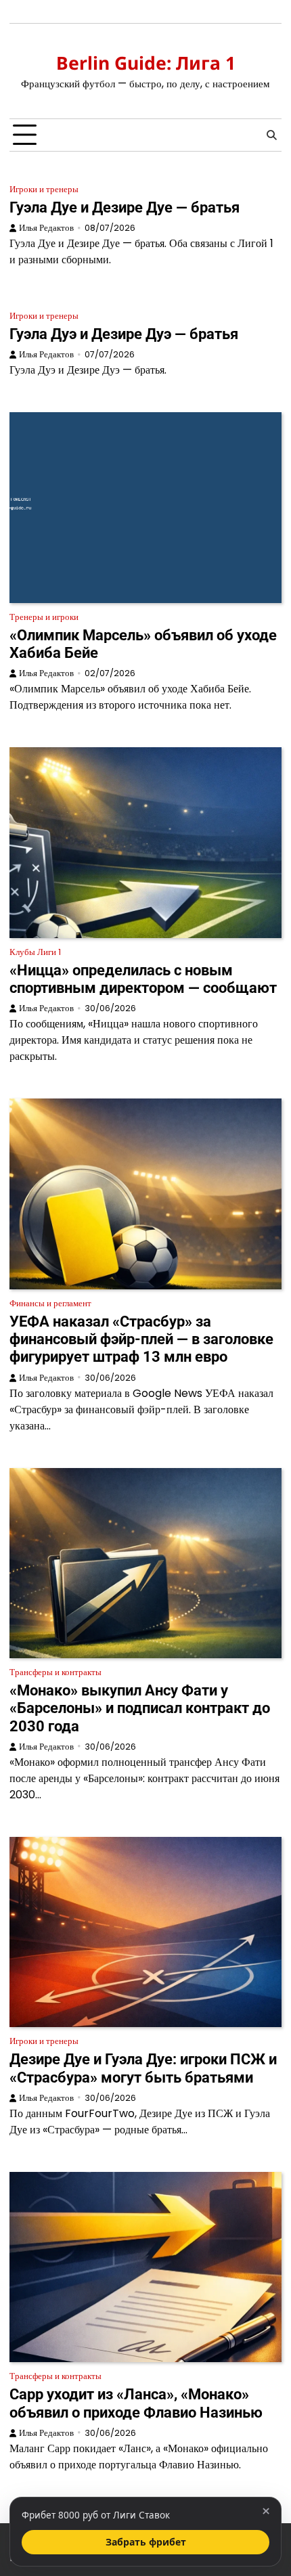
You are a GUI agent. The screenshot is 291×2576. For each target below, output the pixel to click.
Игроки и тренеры (44, 189)
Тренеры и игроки (44, 617)
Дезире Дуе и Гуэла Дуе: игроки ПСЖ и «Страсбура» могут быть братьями (143, 2068)
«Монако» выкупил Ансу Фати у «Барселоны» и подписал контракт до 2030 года (140, 1708)
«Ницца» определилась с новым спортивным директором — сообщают (143, 979)
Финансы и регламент (50, 1303)
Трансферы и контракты (55, 1672)
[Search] (271, 135)
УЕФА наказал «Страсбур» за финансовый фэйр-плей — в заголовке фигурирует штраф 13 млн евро (141, 1339)
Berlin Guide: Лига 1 (146, 63)
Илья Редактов (46, 228)
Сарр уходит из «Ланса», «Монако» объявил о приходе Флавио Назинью (136, 2403)
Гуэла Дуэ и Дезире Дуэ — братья (124, 334)
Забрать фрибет (146, 2542)
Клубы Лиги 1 (35, 952)
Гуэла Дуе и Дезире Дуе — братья (125, 207)
